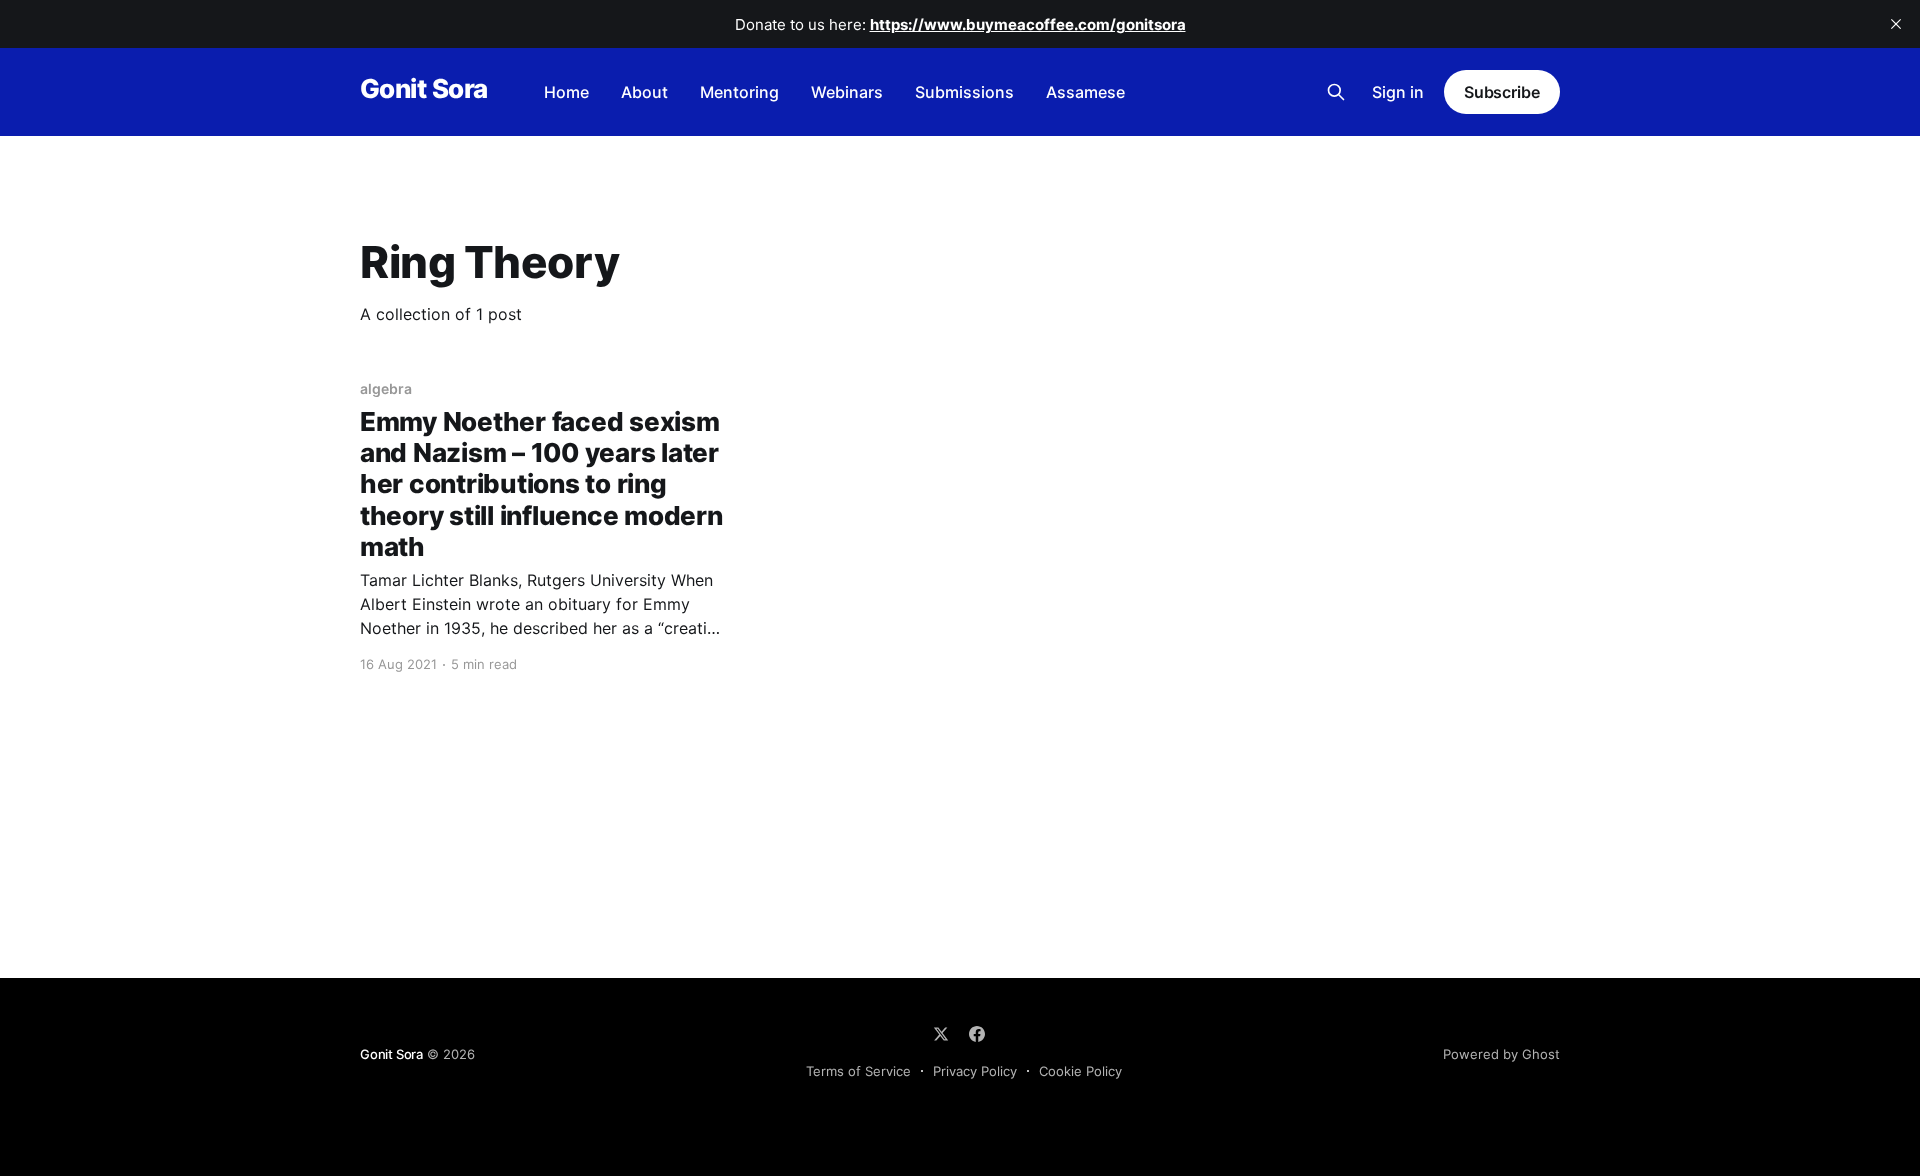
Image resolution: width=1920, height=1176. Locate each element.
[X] (941, 1034)
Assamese (1085, 92)
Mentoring (739, 92)
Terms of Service (858, 1071)
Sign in (1398, 92)
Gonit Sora (424, 89)
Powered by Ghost (1501, 1054)
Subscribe (1502, 92)
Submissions (964, 92)
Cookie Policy (1080, 1071)
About (644, 92)
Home (566, 92)
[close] (1896, 24)
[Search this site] (1336, 92)
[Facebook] (977, 1034)
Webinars (847, 92)
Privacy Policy (975, 1071)
